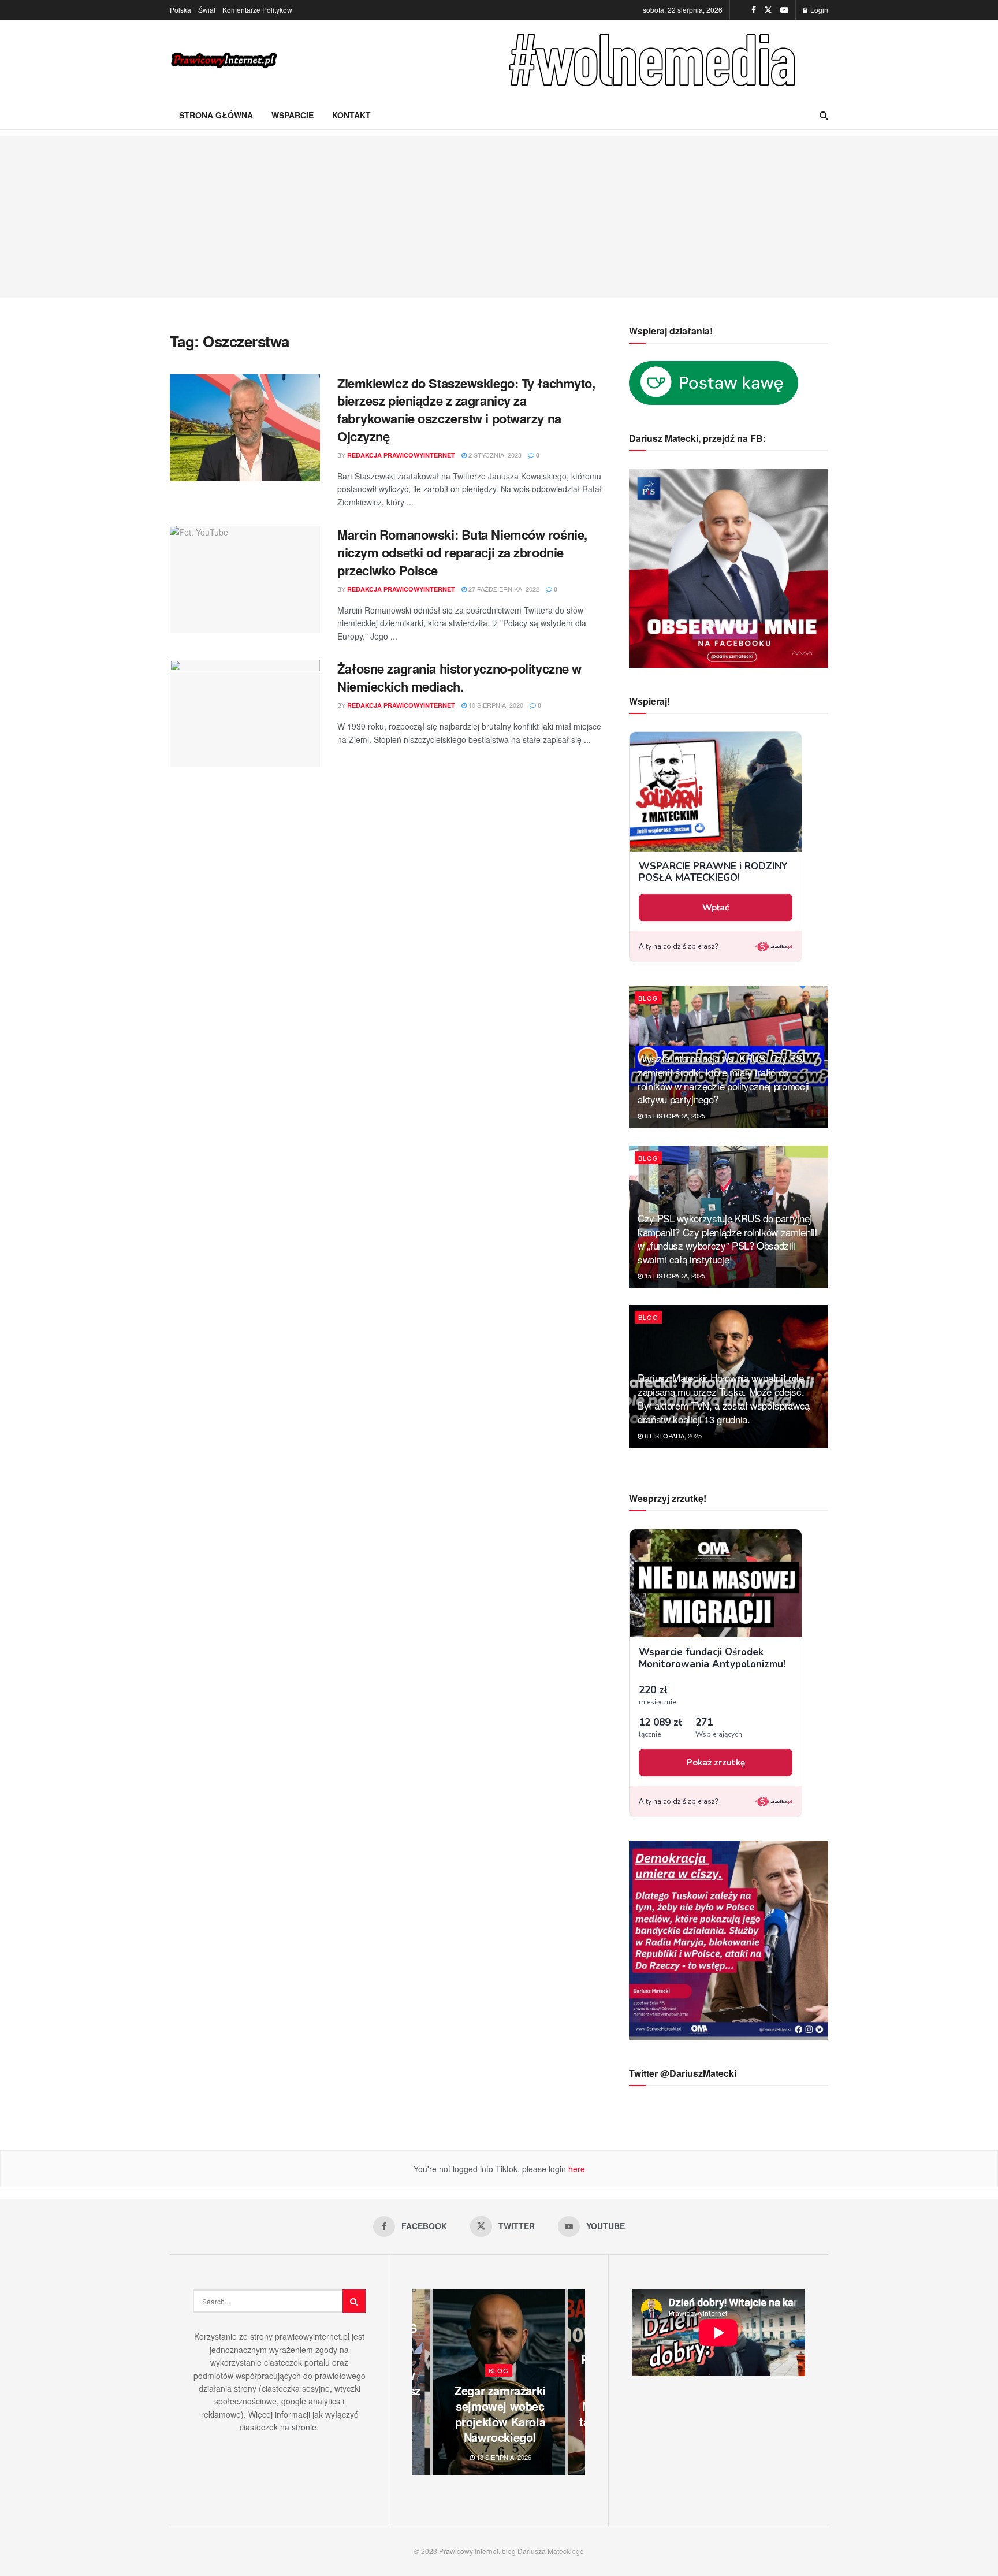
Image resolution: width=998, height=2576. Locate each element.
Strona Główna (216, 115)
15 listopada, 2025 (674, 1116)
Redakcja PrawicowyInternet (401, 455)
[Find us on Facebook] (754, 10)
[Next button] (576, 2382)
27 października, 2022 (503, 589)
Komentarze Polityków (257, 10)
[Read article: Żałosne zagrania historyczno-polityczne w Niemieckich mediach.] (245, 713)
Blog (648, 998)
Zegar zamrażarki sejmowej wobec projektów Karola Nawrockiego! (500, 2414)
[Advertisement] (499, 217)
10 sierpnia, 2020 (495, 705)
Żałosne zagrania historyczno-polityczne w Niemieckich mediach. (459, 677)
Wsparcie (293, 115)
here (576, 2169)
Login (818, 10)
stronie (304, 2427)
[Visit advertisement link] (655, 60)
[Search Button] (824, 115)
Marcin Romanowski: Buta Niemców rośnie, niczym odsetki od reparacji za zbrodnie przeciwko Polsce (462, 552)
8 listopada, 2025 (672, 1436)
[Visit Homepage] (225, 60)
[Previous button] (421, 2382)
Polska (180, 10)
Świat (207, 10)
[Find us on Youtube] (784, 10)
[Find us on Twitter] (768, 10)
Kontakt (351, 115)
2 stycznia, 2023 (494, 455)
